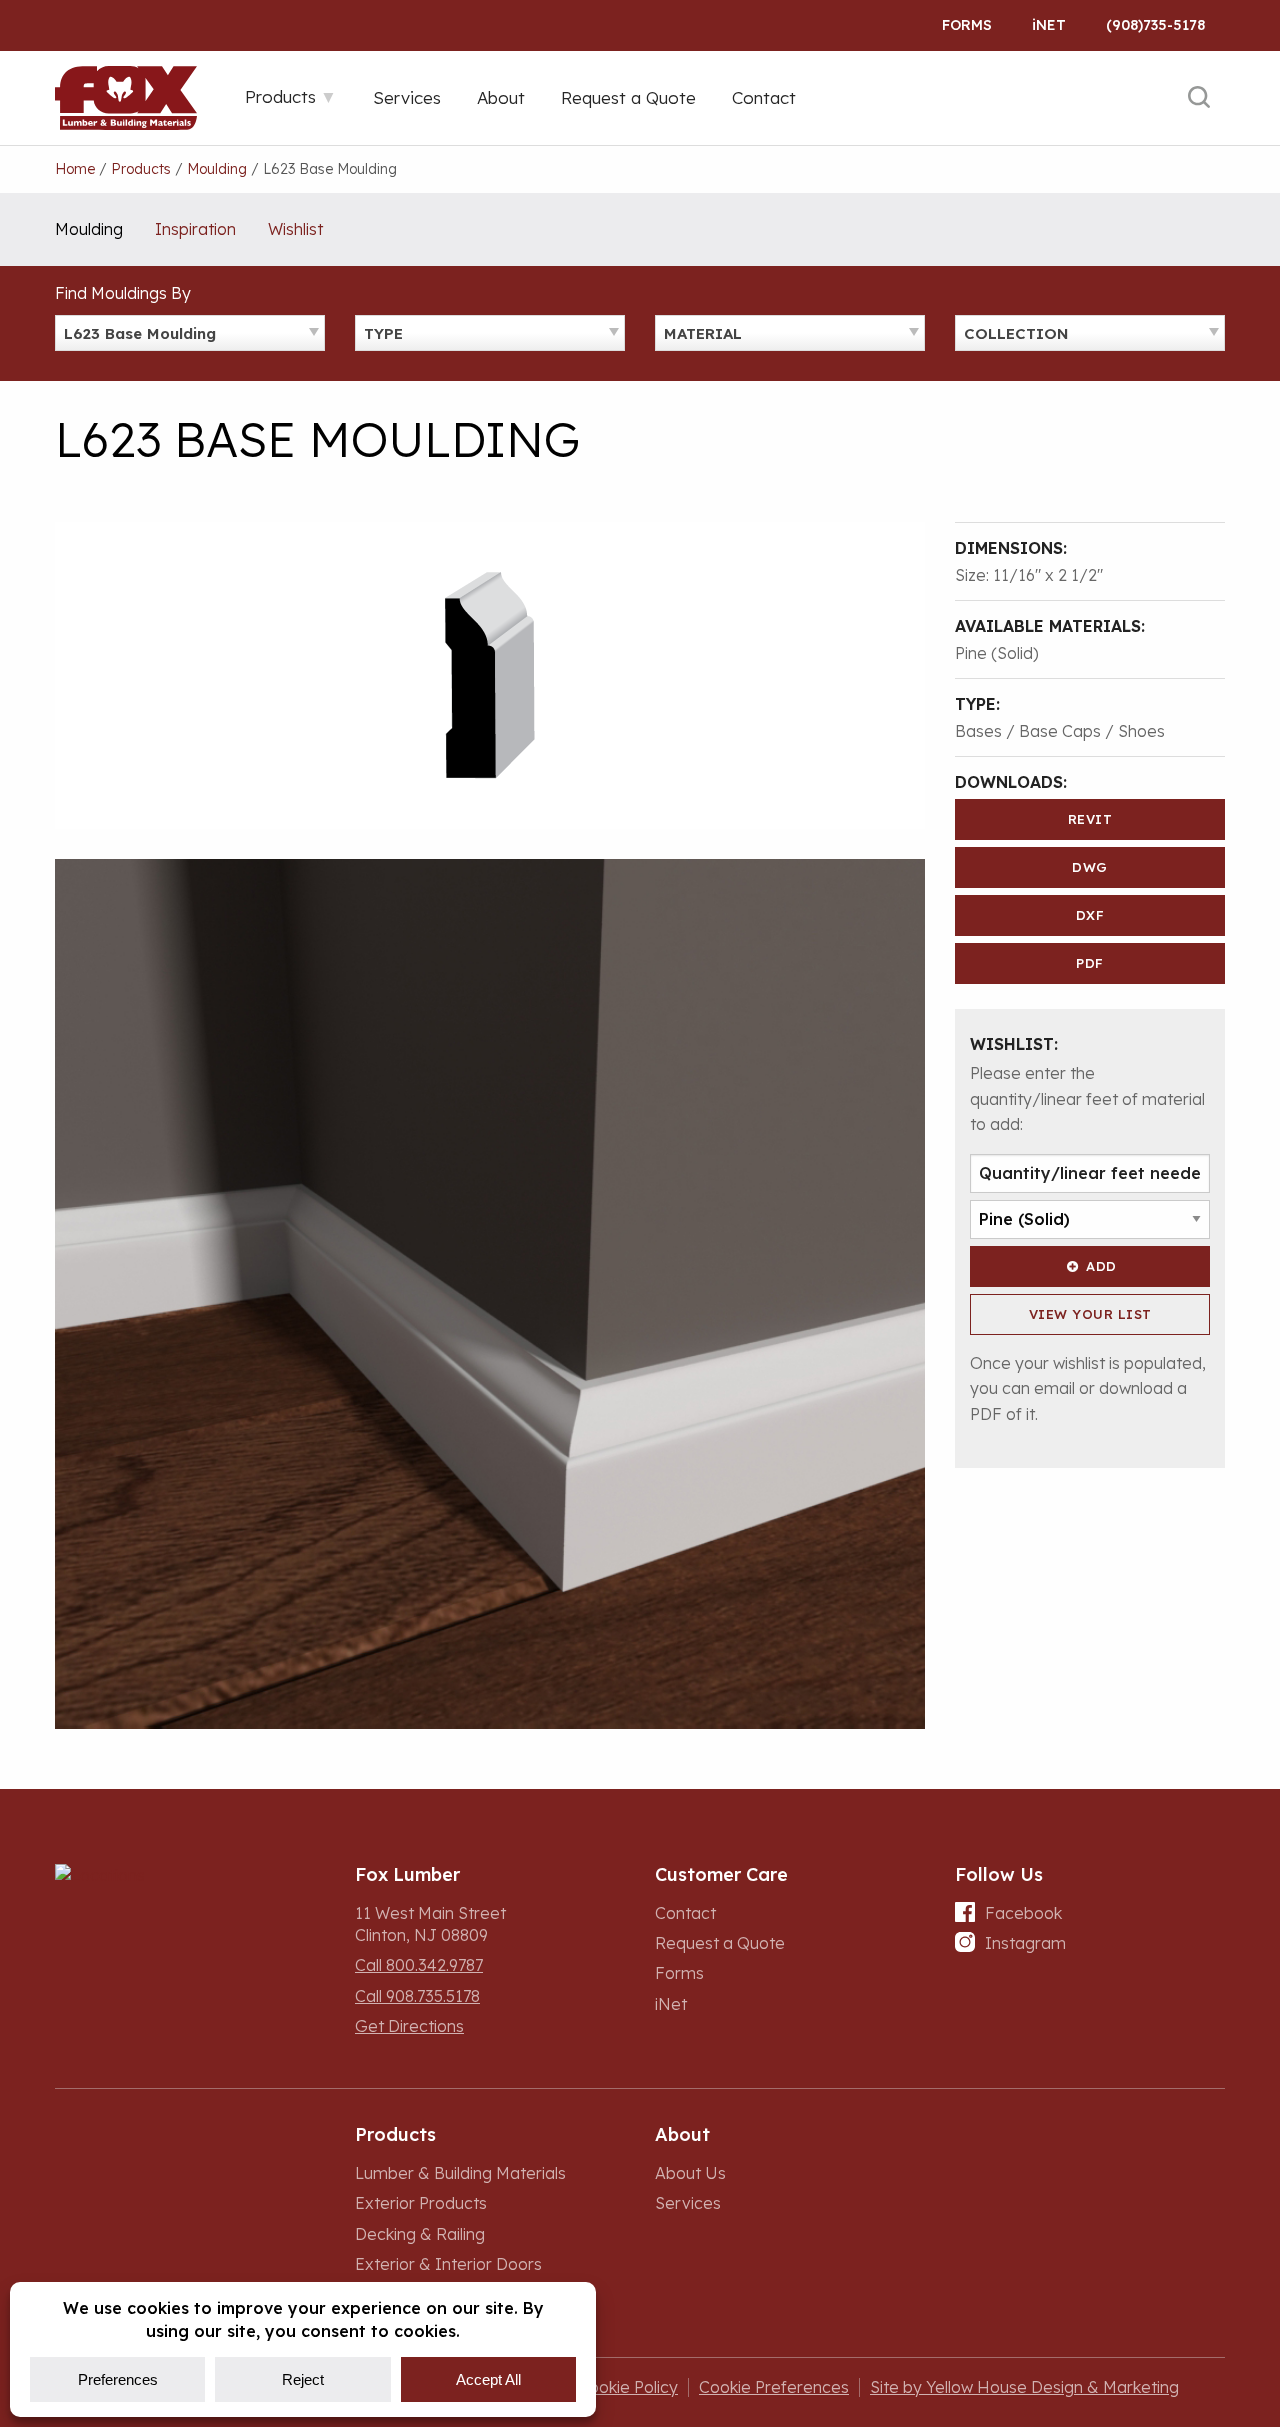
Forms (967, 25)
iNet (671, 2004)
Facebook (1023, 1913)
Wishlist (295, 229)
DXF (1090, 915)
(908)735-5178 (1155, 25)
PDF (1090, 963)
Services (688, 2203)
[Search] (1199, 98)
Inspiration (195, 229)
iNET (1049, 25)
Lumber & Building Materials (460, 2173)
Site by (1024, 2387)
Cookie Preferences (774, 2387)
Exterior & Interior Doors (448, 2264)
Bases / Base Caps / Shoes (1060, 731)
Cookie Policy (628, 2387)
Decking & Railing (420, 2234)
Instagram (1025, 1943)
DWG (1090, 867)
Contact (685, 1913)
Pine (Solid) (997, 653)
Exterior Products (421, 2203)
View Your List (1090, 1314)
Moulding (89, 229)
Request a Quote (720, 1943)
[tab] (291, 96)
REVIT (1090, 819)
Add (1101, 1266)
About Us (690, 2173)
